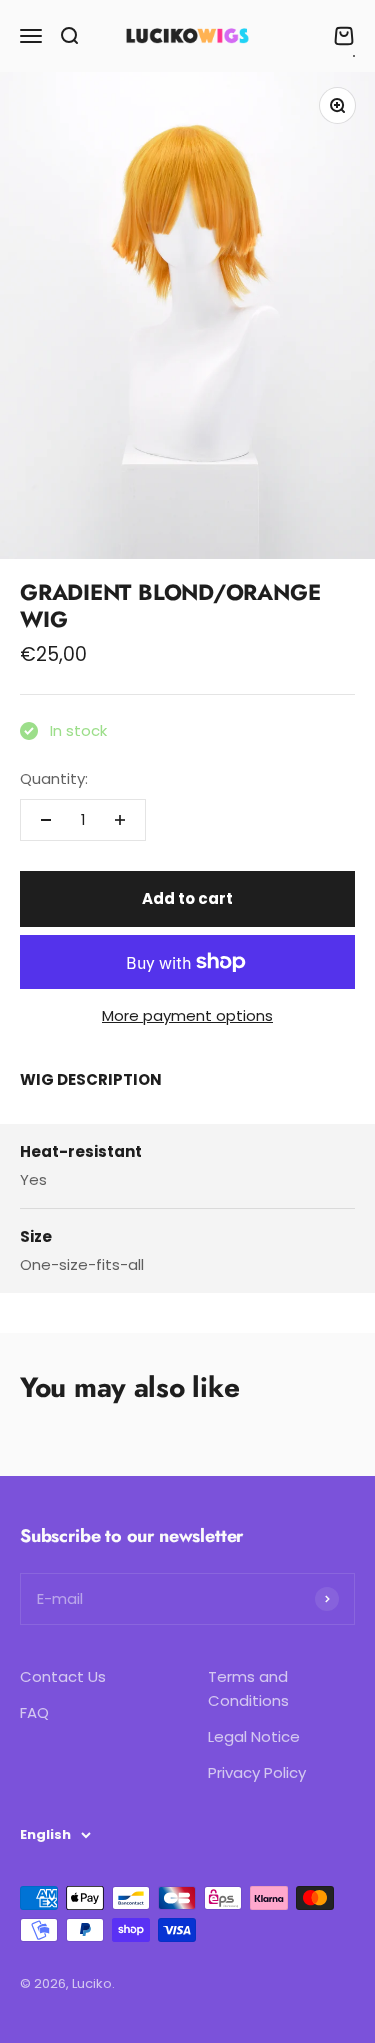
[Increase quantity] (120, 820)
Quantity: (54, 778)
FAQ (34, 1712)
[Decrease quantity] (46, 820)
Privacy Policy (257, 1772)
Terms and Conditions (248, 1688)
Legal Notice (254, 1736)
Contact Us (63, 1676)
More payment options (187, 1015)
